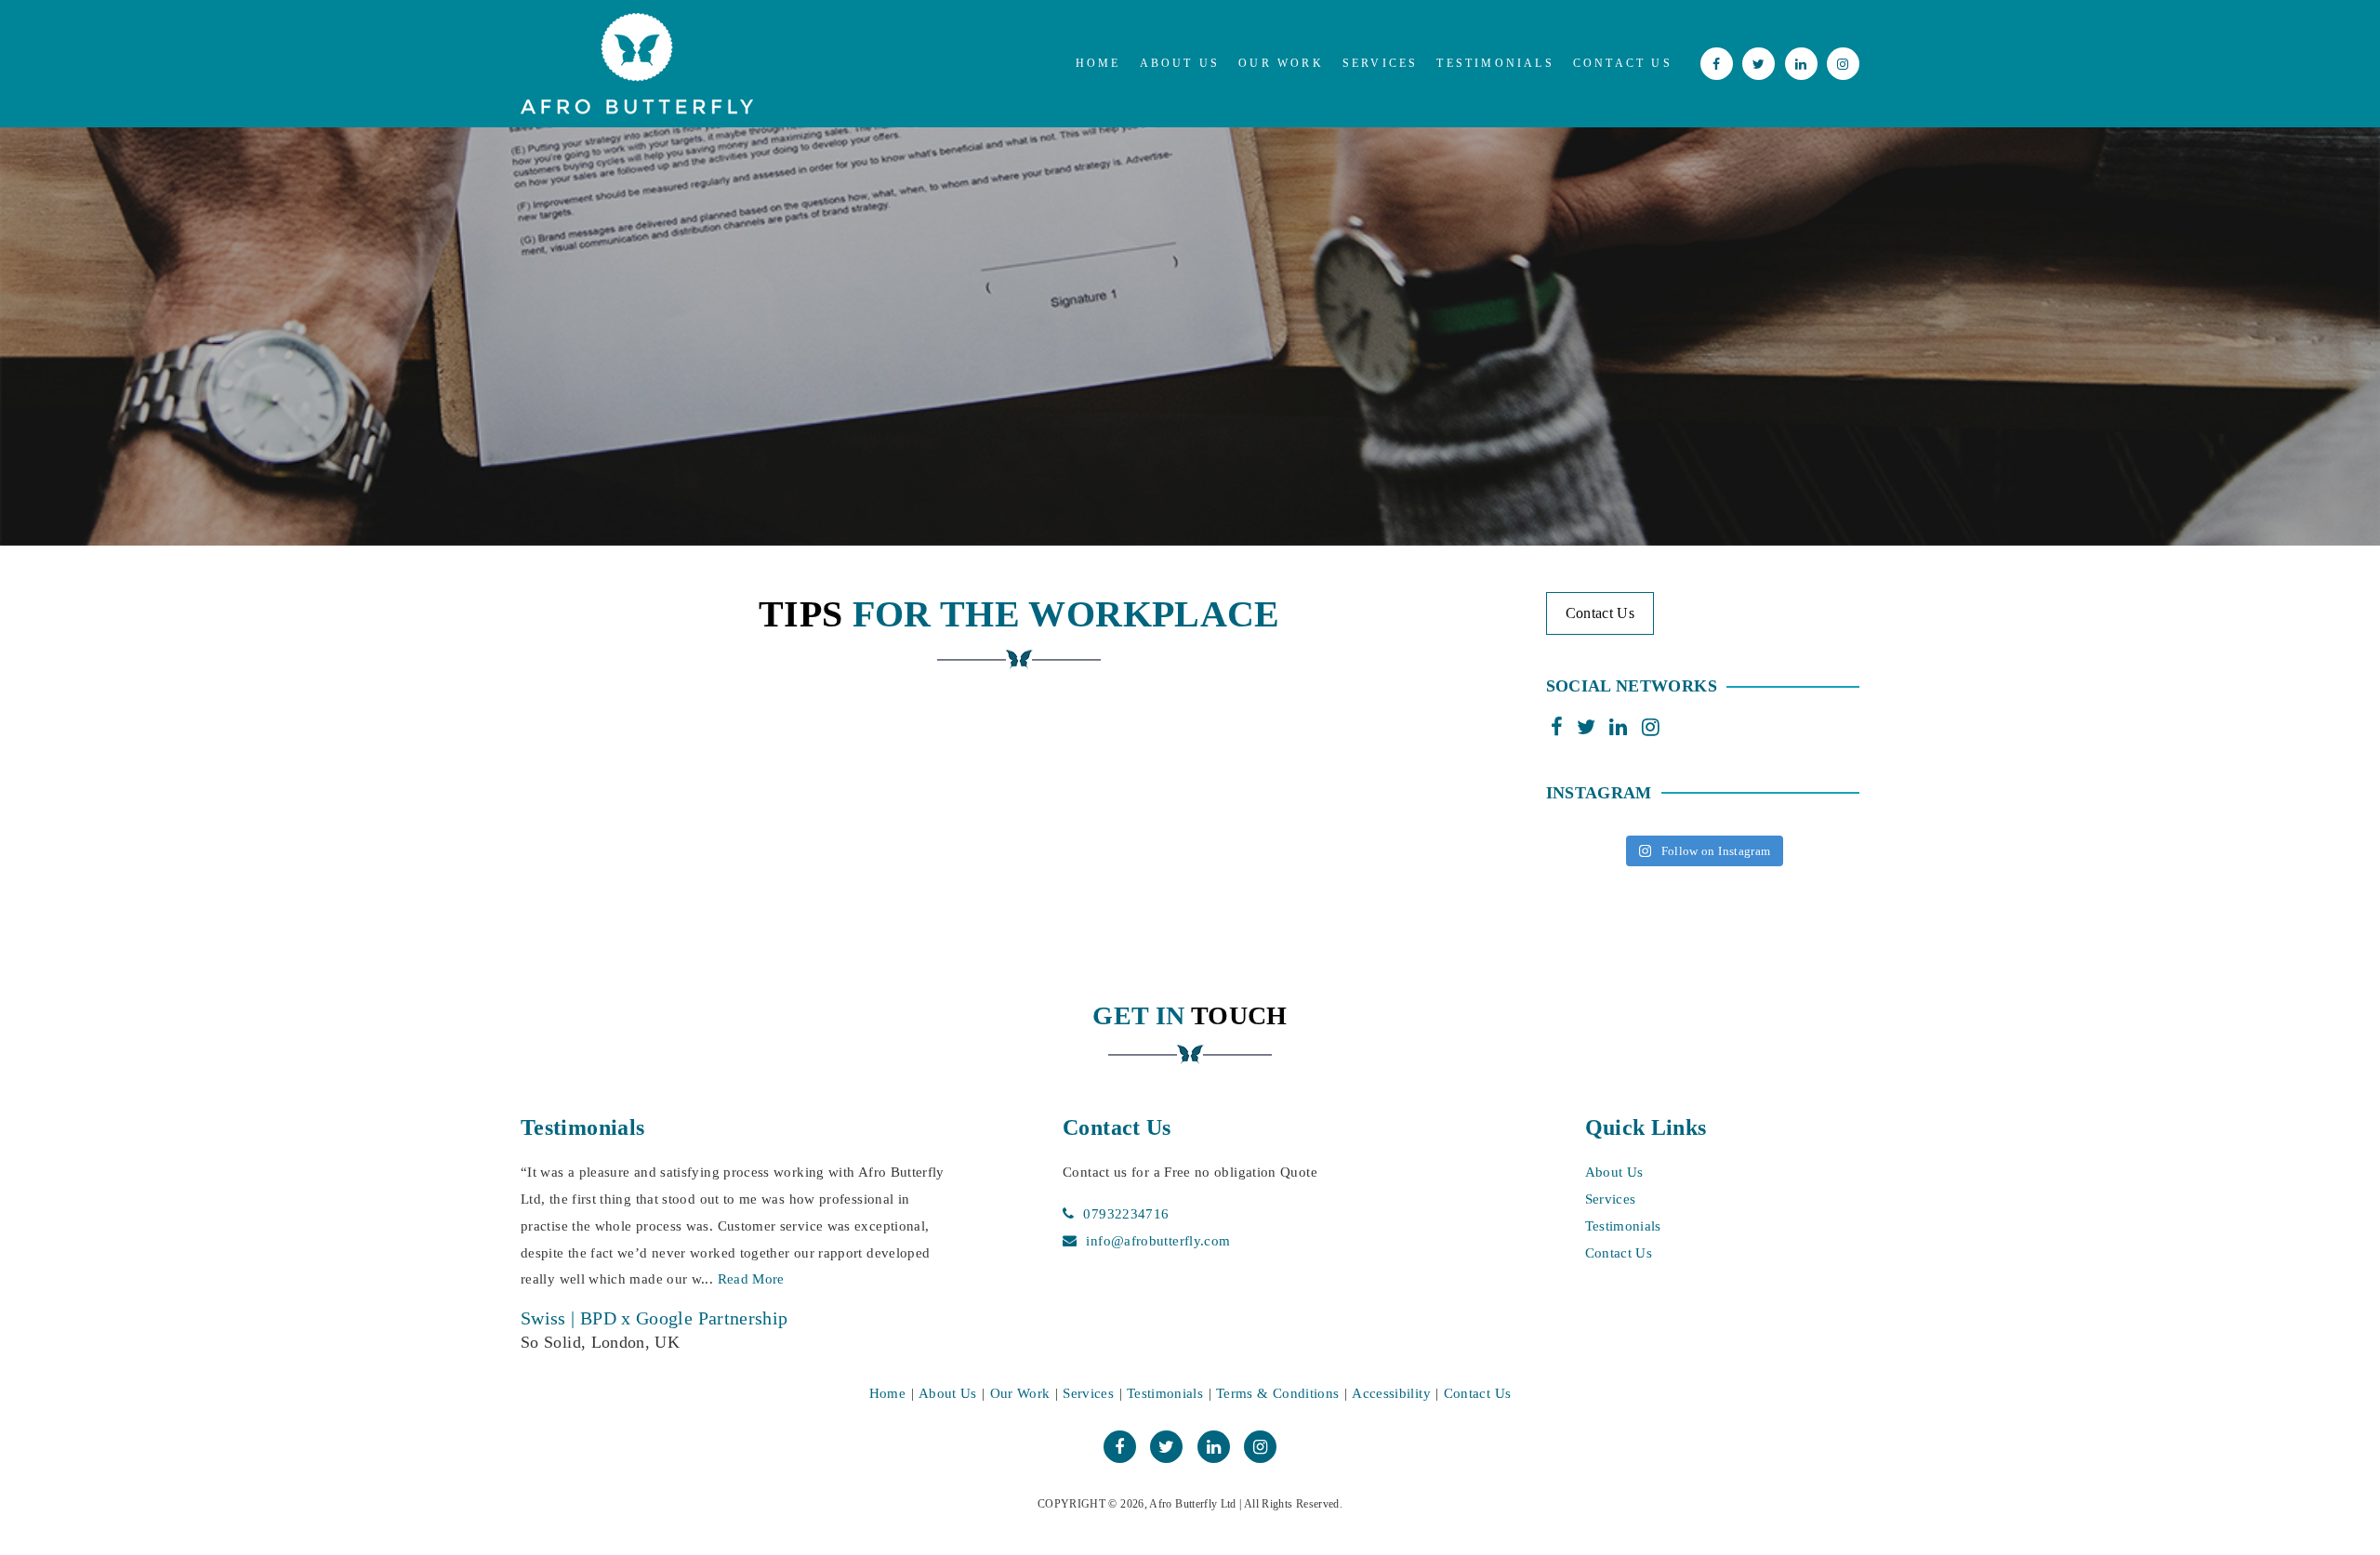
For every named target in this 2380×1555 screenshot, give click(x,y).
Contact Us (1623, 63)
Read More (768, 1279)
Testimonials (1495, 63)
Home (1098, 63)
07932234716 (1126, 1214)
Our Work (1281, 63)
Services (1381, 63)
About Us (1180, 63)
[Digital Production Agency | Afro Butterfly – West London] (637, 64)
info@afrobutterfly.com (1158, 1241)
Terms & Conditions (1277, 1393)
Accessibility (1391, 1393)
